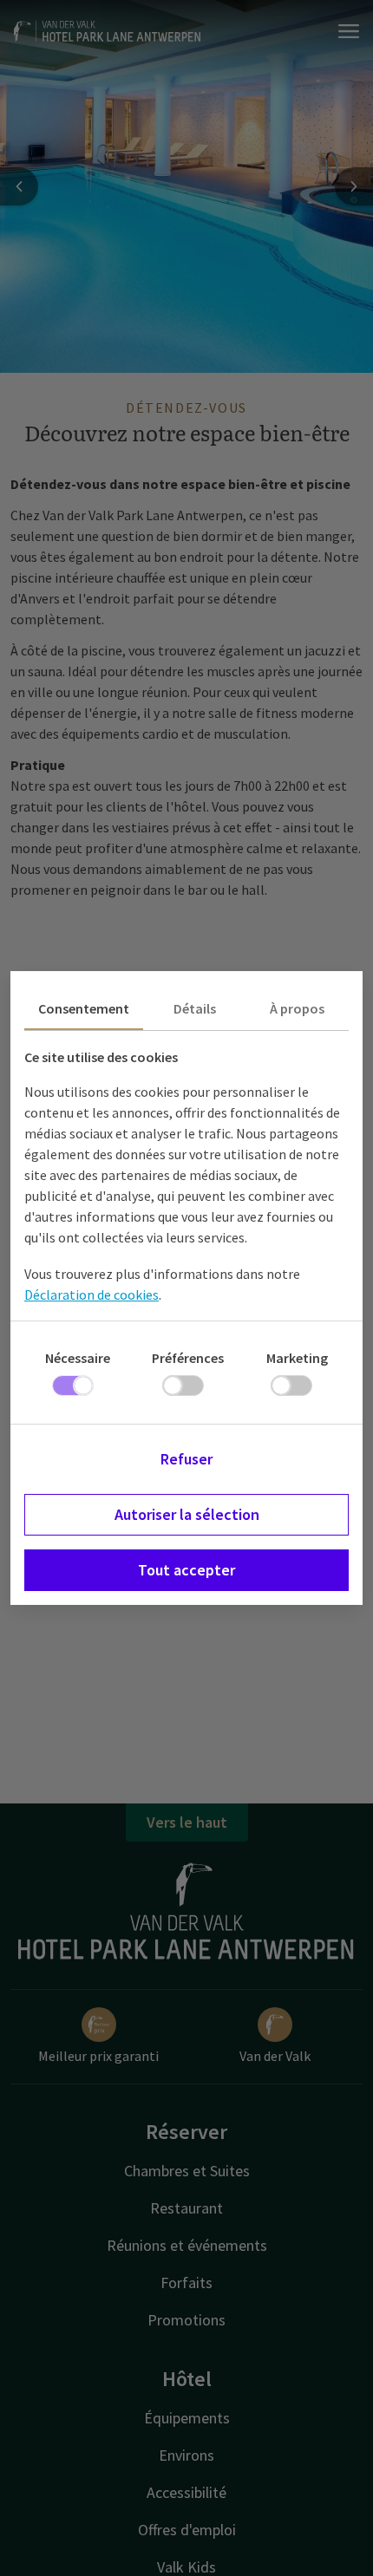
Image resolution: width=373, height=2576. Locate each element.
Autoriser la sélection (187, 1514)
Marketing (297, 1358)
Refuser (186, 1459)
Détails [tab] (195, 1008)
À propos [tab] (297, 1008)
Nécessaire (78, 1358)
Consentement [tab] (84, 1008)
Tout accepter (186, 1570)
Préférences (188, 1358)
